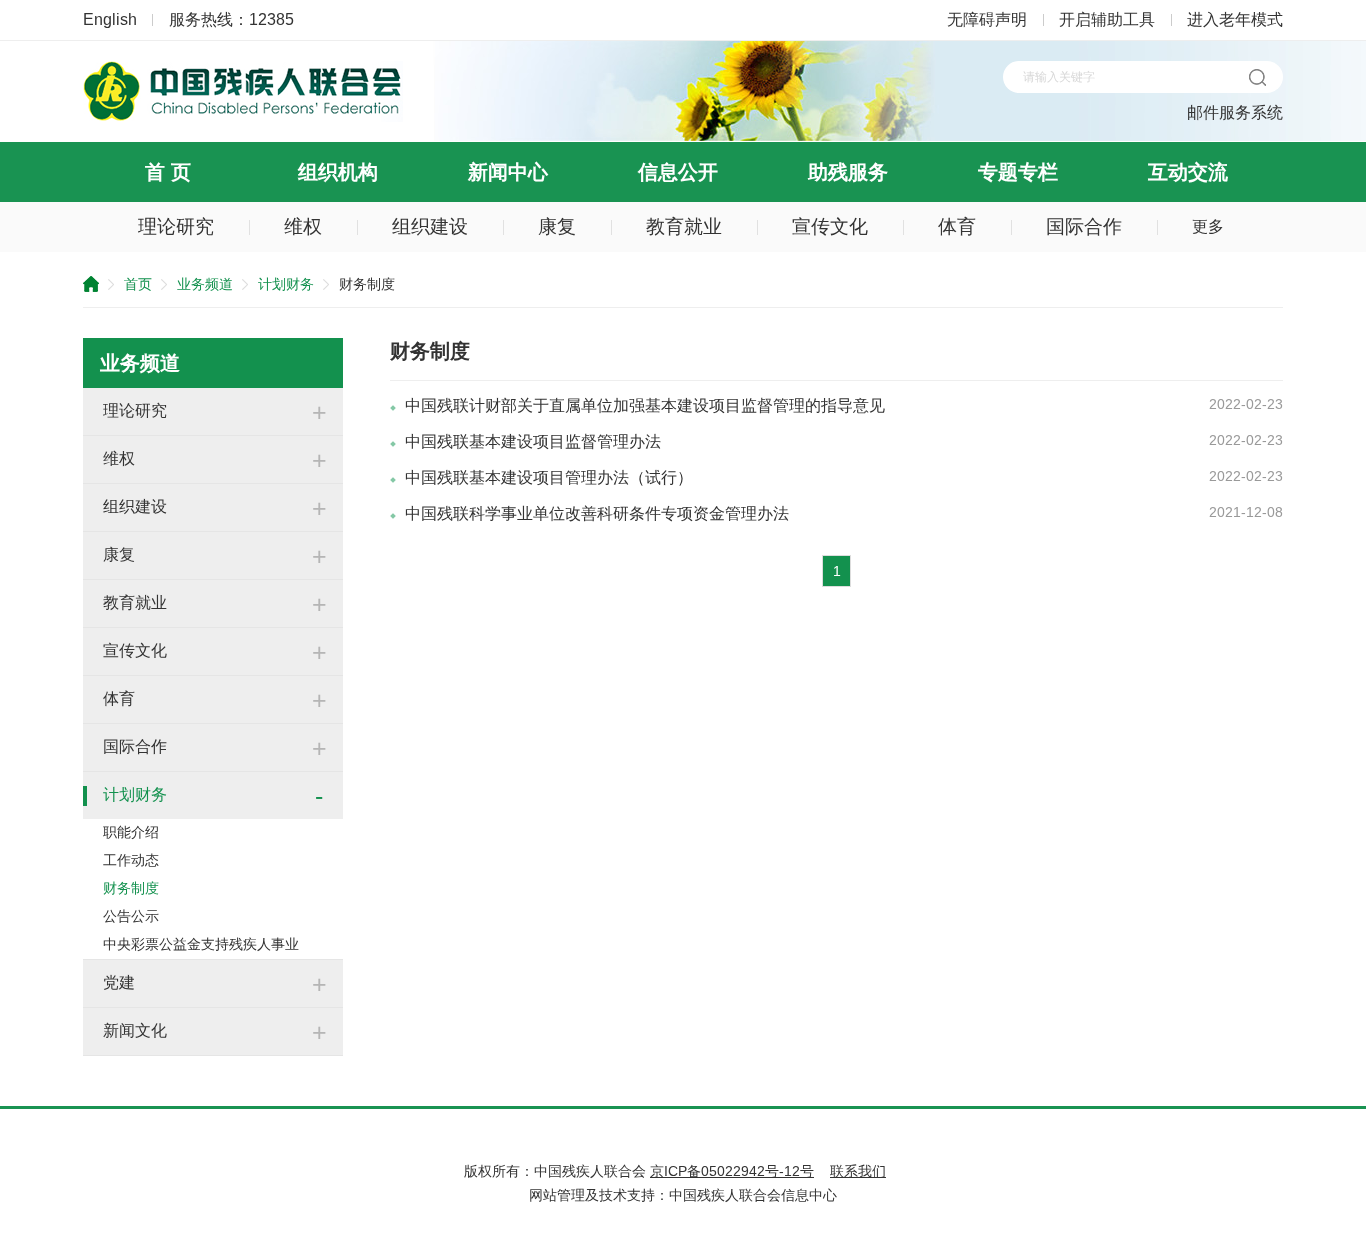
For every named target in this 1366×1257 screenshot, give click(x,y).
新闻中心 (508, 172)
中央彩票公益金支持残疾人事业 (201, 944)
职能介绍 (131, 832)
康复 (557, 226)
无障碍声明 (987, 19)
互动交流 (1188, 172)
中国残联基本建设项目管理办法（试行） (549, 477)
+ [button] (319, 412)
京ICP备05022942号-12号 (732, 1171)
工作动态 (131, 860)
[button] (1257, 77)
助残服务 (848, 172)
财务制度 (131, 888)
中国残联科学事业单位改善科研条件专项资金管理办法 (597, 513)
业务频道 (205, 284)
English (110, 19)
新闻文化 (135, 1030)
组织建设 (430, 226)
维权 (303, 226)
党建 (119, 982)
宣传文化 (830, 226)
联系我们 (858, 1171)
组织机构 (338, 172)
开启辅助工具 (1107, 19)
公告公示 (131, 916)
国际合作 (1084, 226)
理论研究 (176, 226)
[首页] (243, 117)
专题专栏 (1018, 172)
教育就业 (684, 226)
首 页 (168, 172)
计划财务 (286, 284)
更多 (1208, 226)
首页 (138, 284)
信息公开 (678, 172)
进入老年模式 (1235, 19)
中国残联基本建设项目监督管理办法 (533, 441)
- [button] (319, 796)
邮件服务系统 (1235, 112)
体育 (957, 226)
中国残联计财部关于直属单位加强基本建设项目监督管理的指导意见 (645, 405)
